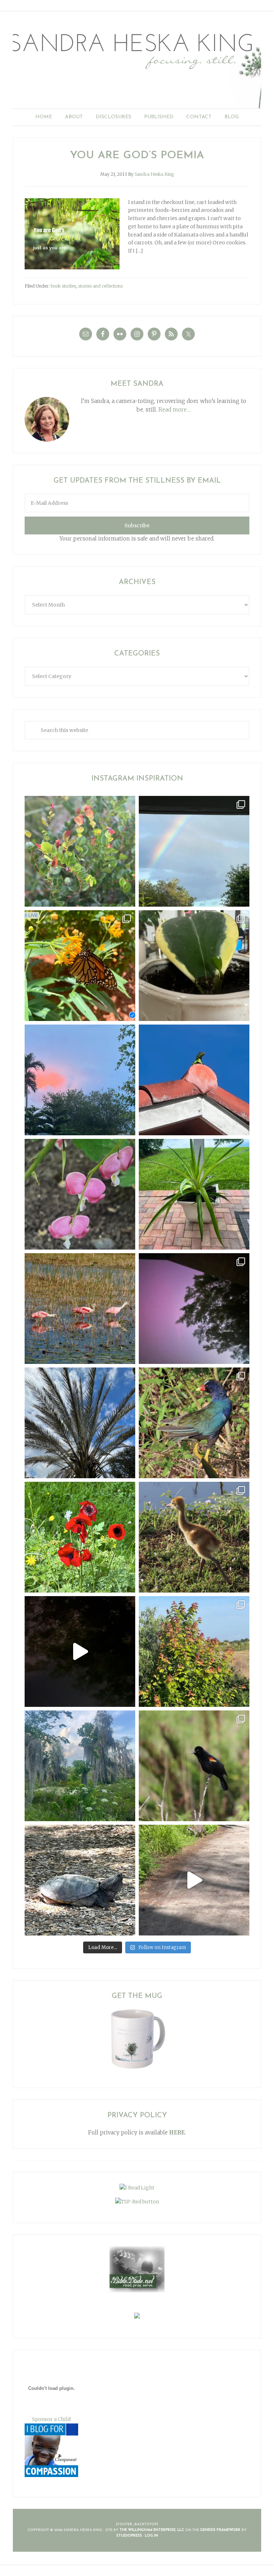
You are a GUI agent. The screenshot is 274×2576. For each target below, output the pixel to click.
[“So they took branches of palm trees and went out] (80, 1423)
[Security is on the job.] (194, 1080)
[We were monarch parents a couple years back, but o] (80, 966)
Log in (151, 2536)
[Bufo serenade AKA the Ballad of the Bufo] (80, 1651)
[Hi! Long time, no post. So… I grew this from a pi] (194, 1194)
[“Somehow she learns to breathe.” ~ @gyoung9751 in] (80, 1766)
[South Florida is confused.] (194, 1651)
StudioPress (129, 2536)
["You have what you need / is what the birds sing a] (194, 1766)
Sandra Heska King (137, 66)
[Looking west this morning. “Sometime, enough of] (80, 1080)
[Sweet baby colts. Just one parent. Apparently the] (194, 1537)
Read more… (174, 410)
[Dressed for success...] (194, 1423)
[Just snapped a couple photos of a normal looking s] (194, 1309)
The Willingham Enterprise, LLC (152, 2530)
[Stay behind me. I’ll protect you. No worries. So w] (194, 1880)
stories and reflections (100, 286)
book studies (63, 286)
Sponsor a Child (51, 2419)
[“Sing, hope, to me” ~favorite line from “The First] (80, 1537)
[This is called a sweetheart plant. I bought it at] (194, 966)
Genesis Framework (220, 2530)
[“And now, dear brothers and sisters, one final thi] (80, 851)
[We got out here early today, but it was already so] (80, 1309)
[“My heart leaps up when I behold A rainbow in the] (194, 851)
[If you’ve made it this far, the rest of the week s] (80, 1880)
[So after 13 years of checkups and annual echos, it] (80, 1194)
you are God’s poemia (137, 156)
